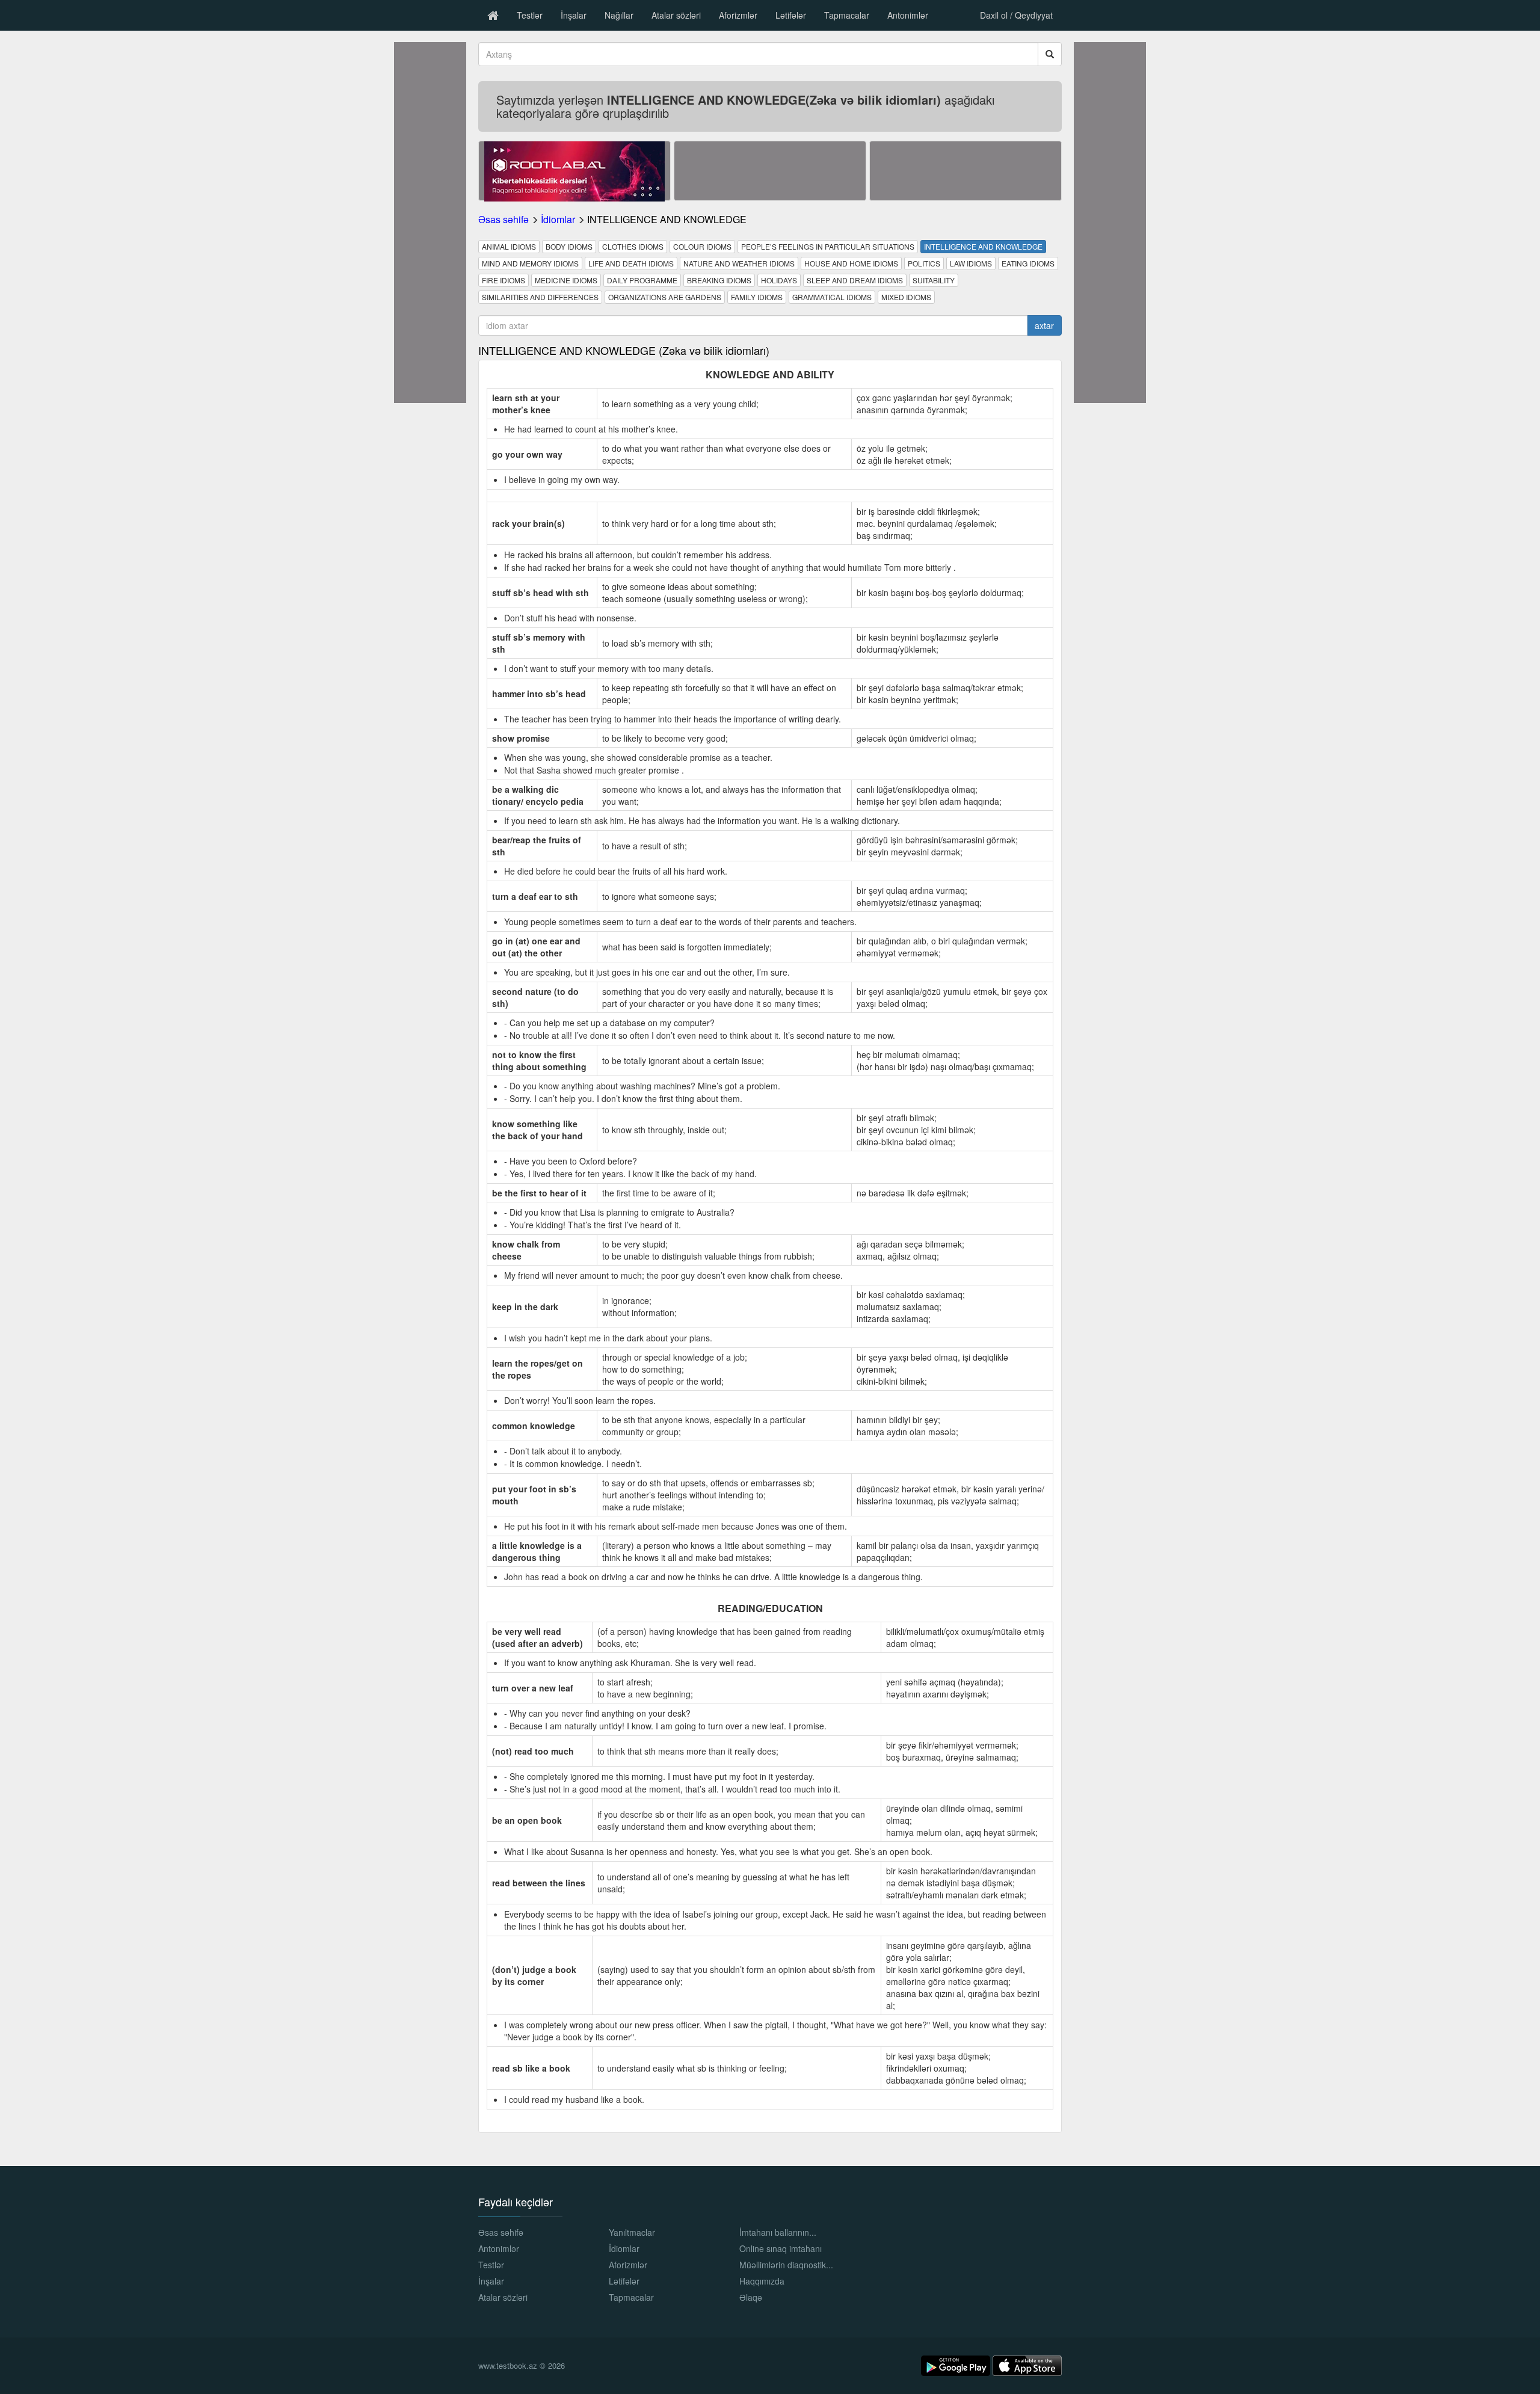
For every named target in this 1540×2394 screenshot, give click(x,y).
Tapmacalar (847, 15)
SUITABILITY (934, 280)
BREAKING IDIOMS (719, 280)
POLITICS (924, 263)
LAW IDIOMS (971, 263)
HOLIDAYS (779, 280)
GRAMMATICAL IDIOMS (832, 297)
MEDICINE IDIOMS (566, 280)
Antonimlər (908, 15)
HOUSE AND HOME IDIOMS (851, 263)
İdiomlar (558, 219)
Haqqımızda (762, 2281)
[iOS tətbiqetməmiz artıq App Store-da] (1027, 2364)
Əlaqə (751, 2297)
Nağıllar (619, 15)
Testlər (530, 15)
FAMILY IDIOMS (757, 297)
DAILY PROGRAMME (642, 280)
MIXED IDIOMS (906, 297)
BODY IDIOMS (569, 246)
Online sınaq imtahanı (781, 2248)
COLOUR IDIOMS (702, 246)
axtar (1044, 325)
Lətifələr (791, 15)
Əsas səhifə (504, 219)
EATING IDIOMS (1028, 263)
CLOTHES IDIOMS (633, 246)
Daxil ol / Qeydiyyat (1016, 15)
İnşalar (574, 15)
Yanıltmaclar (632, 2232)
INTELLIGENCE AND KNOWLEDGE (983, 246)
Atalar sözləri (676, 15)
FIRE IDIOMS (504, 280)
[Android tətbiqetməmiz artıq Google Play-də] (957, 2364)
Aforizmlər (738, 15)
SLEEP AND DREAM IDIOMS (855, 280)
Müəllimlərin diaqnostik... (786, 2265)
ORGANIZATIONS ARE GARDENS (665, 297)
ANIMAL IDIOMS (509, 246)
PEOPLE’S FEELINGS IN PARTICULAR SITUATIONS (828, 246)
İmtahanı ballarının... (778, 2232)
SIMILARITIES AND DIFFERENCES (540, 297)
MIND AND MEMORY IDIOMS (530, 263)
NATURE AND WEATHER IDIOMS (739, 263)
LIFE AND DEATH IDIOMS (631, 263)
